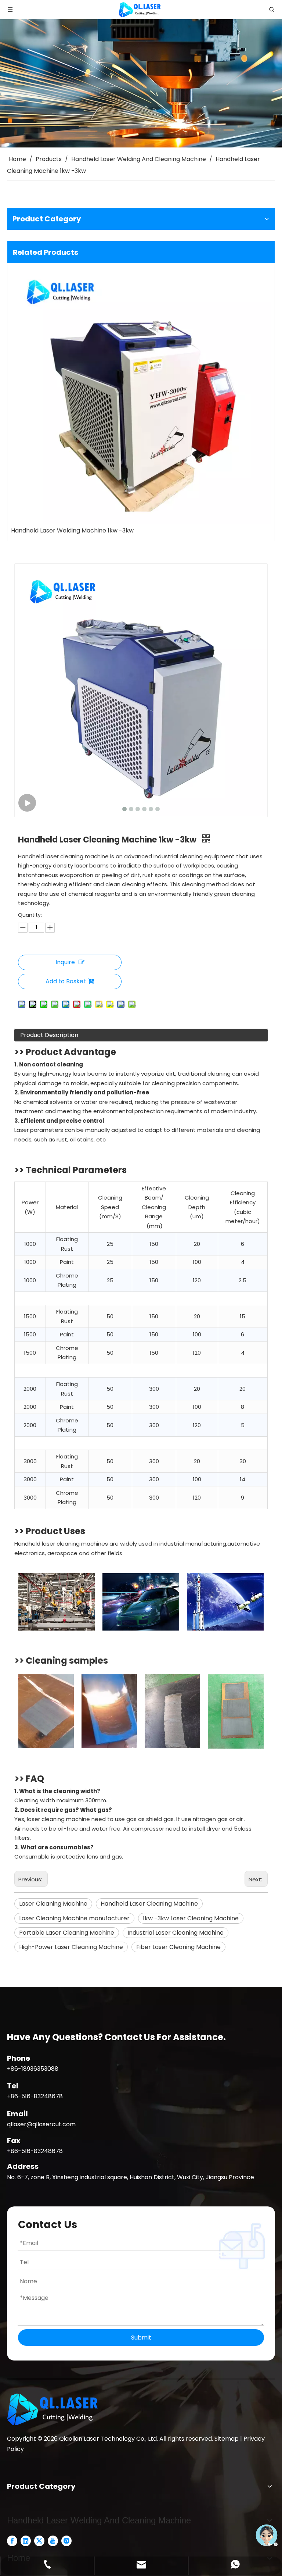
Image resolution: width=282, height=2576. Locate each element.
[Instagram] (66, 2541)
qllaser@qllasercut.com (41, 2124)
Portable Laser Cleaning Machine (67, 1933)
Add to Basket (66, 981)
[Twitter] (39, 2541)
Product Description (49, 1035)
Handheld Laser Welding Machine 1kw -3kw (72, 530)
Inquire (65, 962)
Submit (141, 2338)
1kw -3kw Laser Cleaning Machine (191, 1918)
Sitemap (227, 2439)
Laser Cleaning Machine (53, 1904)
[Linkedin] (26, 2541)
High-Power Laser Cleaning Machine (71, 1947)
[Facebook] (12, 2541)
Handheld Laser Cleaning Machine (149, 1904)
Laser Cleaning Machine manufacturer (74, 1918)
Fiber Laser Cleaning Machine (178, 1947)
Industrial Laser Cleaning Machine (176, 1933)
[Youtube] (53, 2541)
